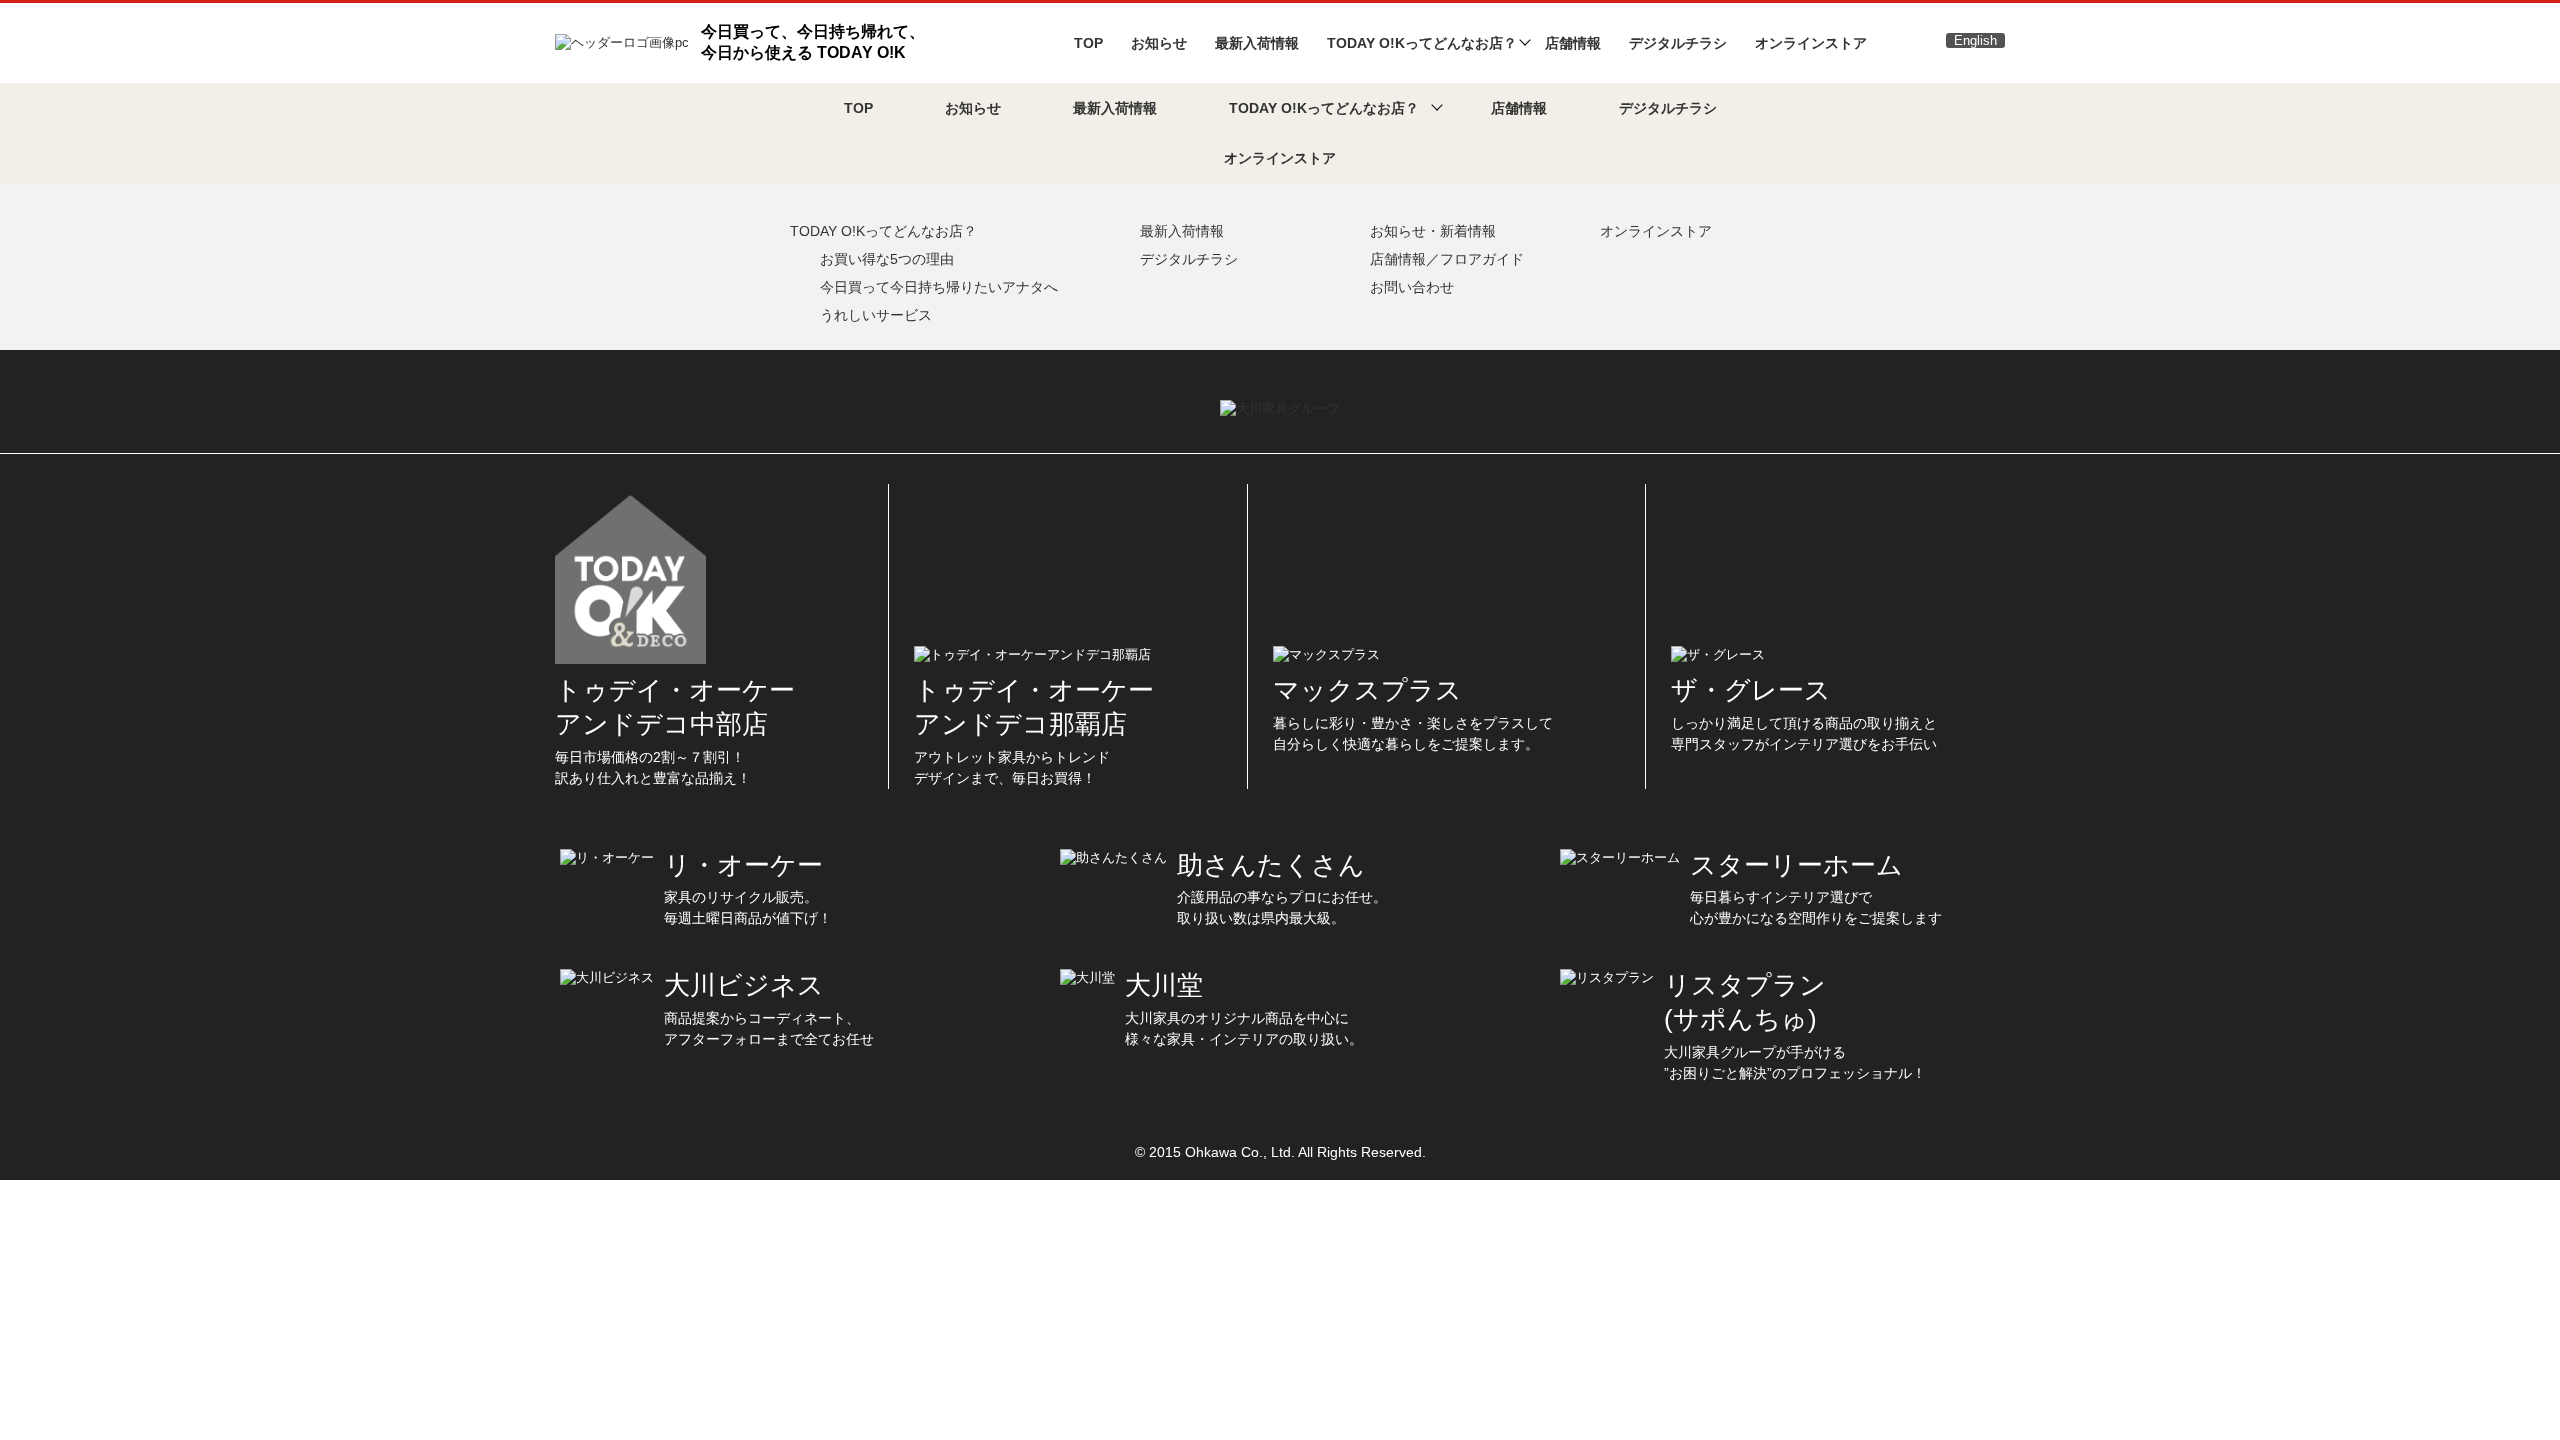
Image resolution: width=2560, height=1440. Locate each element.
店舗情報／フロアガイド (1447, 259)
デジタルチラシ (1678, 43)
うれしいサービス (876, 315)
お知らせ (1159, 43)
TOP (1088, 43)
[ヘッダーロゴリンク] (622, 41)
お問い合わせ (1412, 287)
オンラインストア (1811, 43)
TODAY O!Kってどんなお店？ (883, 231)
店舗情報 (1573, 43)
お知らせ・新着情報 (1433, 231)
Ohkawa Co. (1224, 1152)
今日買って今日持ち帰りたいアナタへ (939, 287)
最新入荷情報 (1257, 43)
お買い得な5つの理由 (887, 259)
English (1975, 40)
